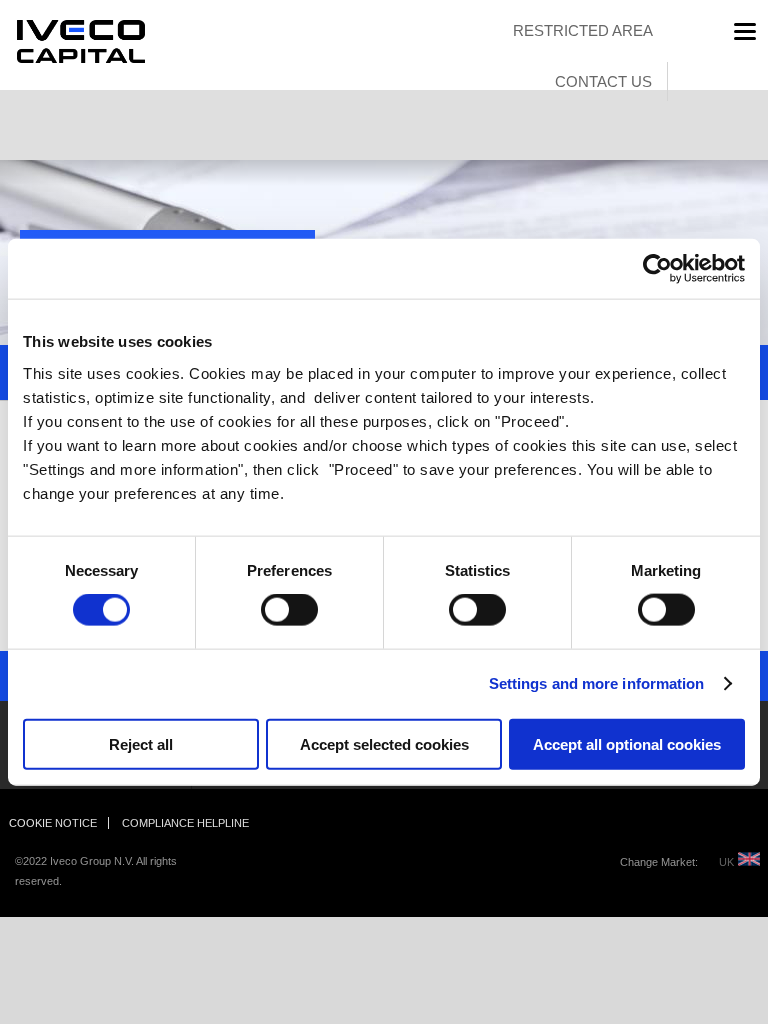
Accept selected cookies (384, 743)
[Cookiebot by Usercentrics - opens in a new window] (657, 269)
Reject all (141, 743)
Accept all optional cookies (627, 743)
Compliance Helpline (185, 823)
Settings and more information (597, 683)
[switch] (267, 610)
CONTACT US (603, 81)
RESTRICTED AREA (583, 30)
